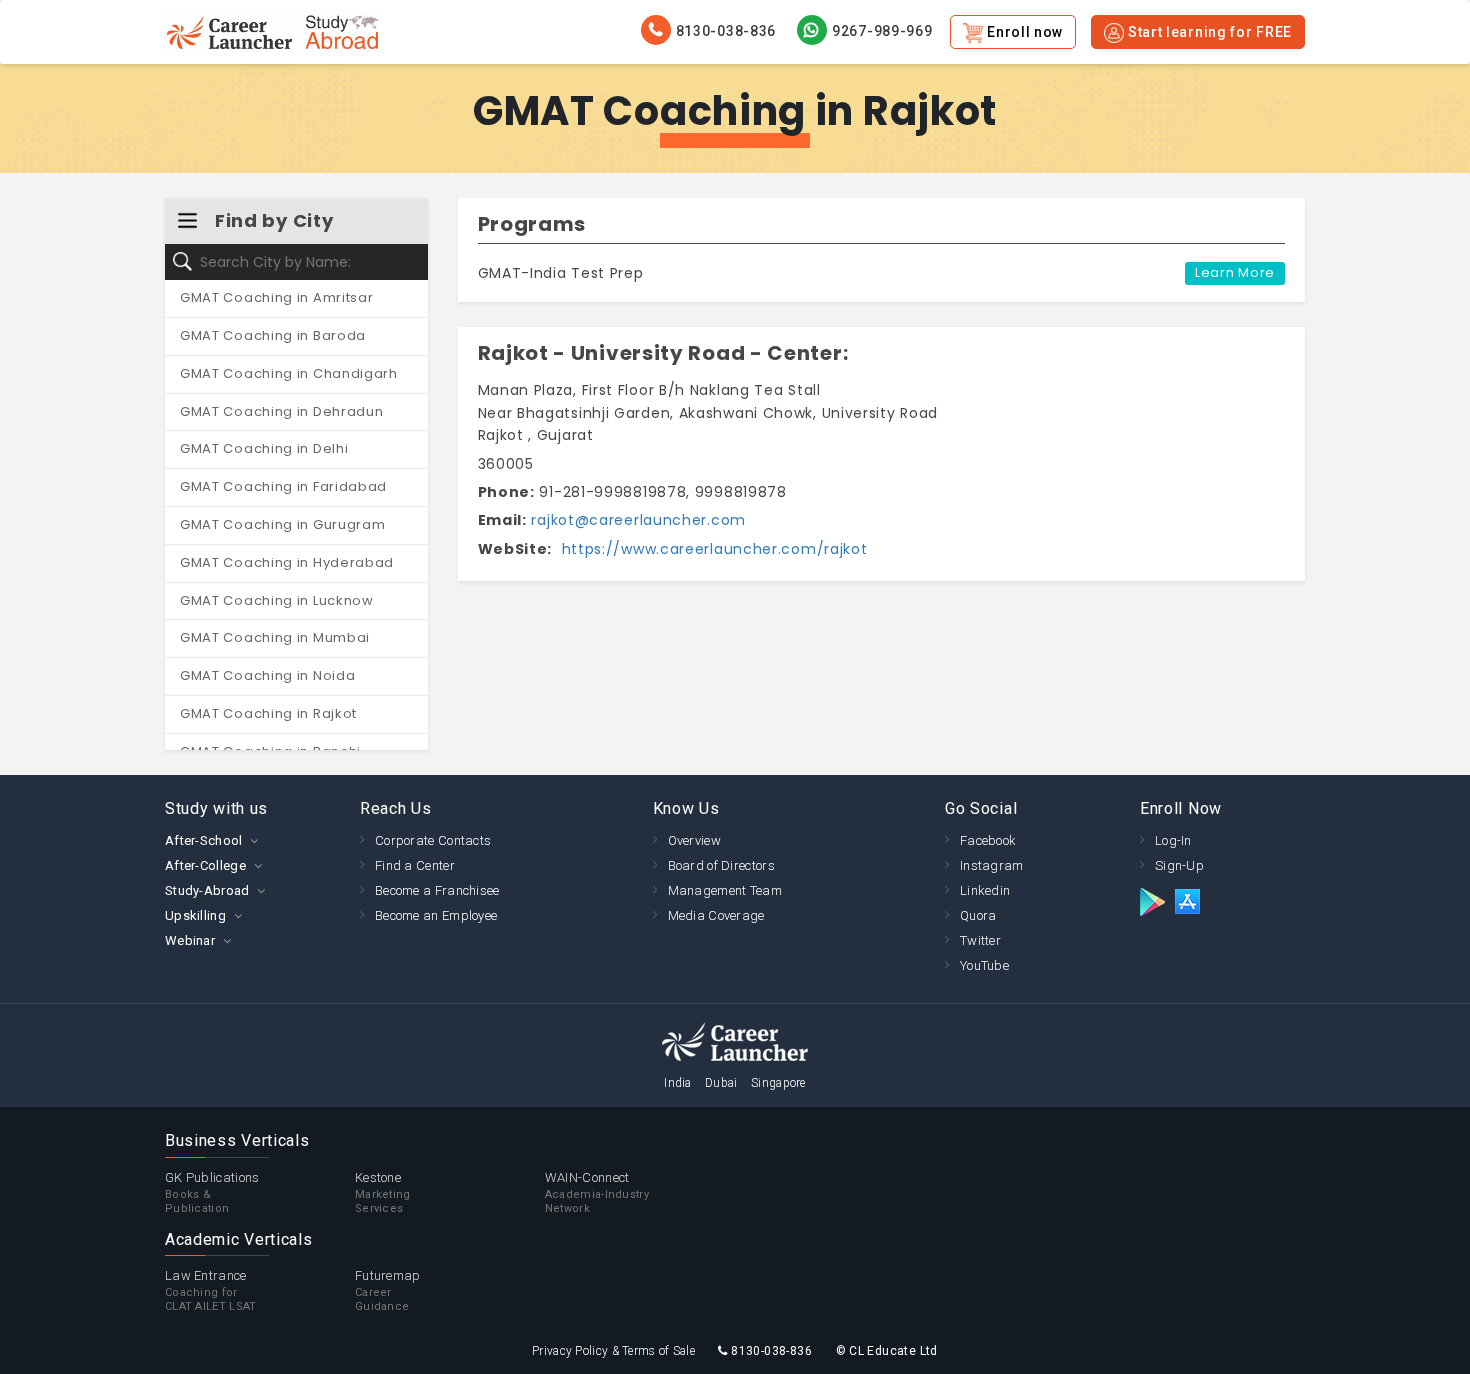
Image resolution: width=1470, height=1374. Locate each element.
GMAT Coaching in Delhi (264, 448)
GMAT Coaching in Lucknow (277, 600)
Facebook (988, 840)
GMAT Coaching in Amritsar (277, 297)
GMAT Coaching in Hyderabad (287, 562)
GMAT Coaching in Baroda (273, 335)
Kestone (383, 1192)
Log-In (1173, 840)
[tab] (247, 840)
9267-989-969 (882, 31)
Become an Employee (436, 915)
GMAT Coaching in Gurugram (283, 524)
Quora (978, 915)
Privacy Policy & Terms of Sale (613, 1351)
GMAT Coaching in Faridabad (283, 486)
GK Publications (212, 1192)
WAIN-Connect (597, 1192)
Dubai (721, 1083)
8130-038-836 (726, 31)
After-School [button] (204, 840)
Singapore (778, 1083)
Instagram (992, 865)
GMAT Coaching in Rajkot (268, 713)
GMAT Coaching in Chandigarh (289, 373)
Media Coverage (716, 915)
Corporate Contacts (433, 840)
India (678, 1083)
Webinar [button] (190, 940)
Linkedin (985, 890)
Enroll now (1023, 32)
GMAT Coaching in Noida (267, 675)
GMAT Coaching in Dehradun (282, 411)
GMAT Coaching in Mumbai (275, 637)
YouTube (984, 965)
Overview (694, 840)
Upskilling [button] (195, 915)
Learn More (1235, 272)
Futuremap (388, 1290)
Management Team (725, 890)
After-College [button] (205, 865)
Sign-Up (1179, 865)
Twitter (980, 940)
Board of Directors (721, 865)
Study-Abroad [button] (207, 890)
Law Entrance (211, 1290)
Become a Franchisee (437, 890)
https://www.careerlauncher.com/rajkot (712, 549)
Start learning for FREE (1208, 32)
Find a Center (415, 865)
